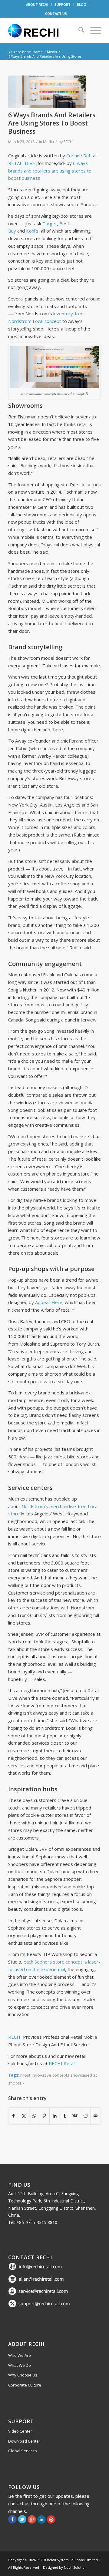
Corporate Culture (25, 2385)
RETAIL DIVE (22, 163)
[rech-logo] (45, 31)
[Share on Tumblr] (65, 2116)
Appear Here (49, 1302)
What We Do (20, 2365)
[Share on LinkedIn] (55, 2116)
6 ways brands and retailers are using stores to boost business (50, 171)
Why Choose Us (23, 2375)
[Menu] (92, 31)
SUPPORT (63, 4)
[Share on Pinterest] (44, 2116)
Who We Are (20, 2355)
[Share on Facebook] (14, 2116)
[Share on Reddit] (85, 2116)
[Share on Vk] (75, 2116)
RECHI (69, 142)
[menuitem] (37, 5)
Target (50, 223)
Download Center (24, 2441)
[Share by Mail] (96, 2116)
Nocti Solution (75, 2567)
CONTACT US (56, 13)
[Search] (78, 31)
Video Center (20, 2431)
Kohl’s (32, 231)
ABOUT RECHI (37, 4)
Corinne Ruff (79, 156)
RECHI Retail (62, 2063)
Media (48, 142)
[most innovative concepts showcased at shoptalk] (47, 92)
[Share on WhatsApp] (34, 2116)
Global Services (23, 2451)
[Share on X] (24, 2116)
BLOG (81, 4)
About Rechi (26, 2344)
